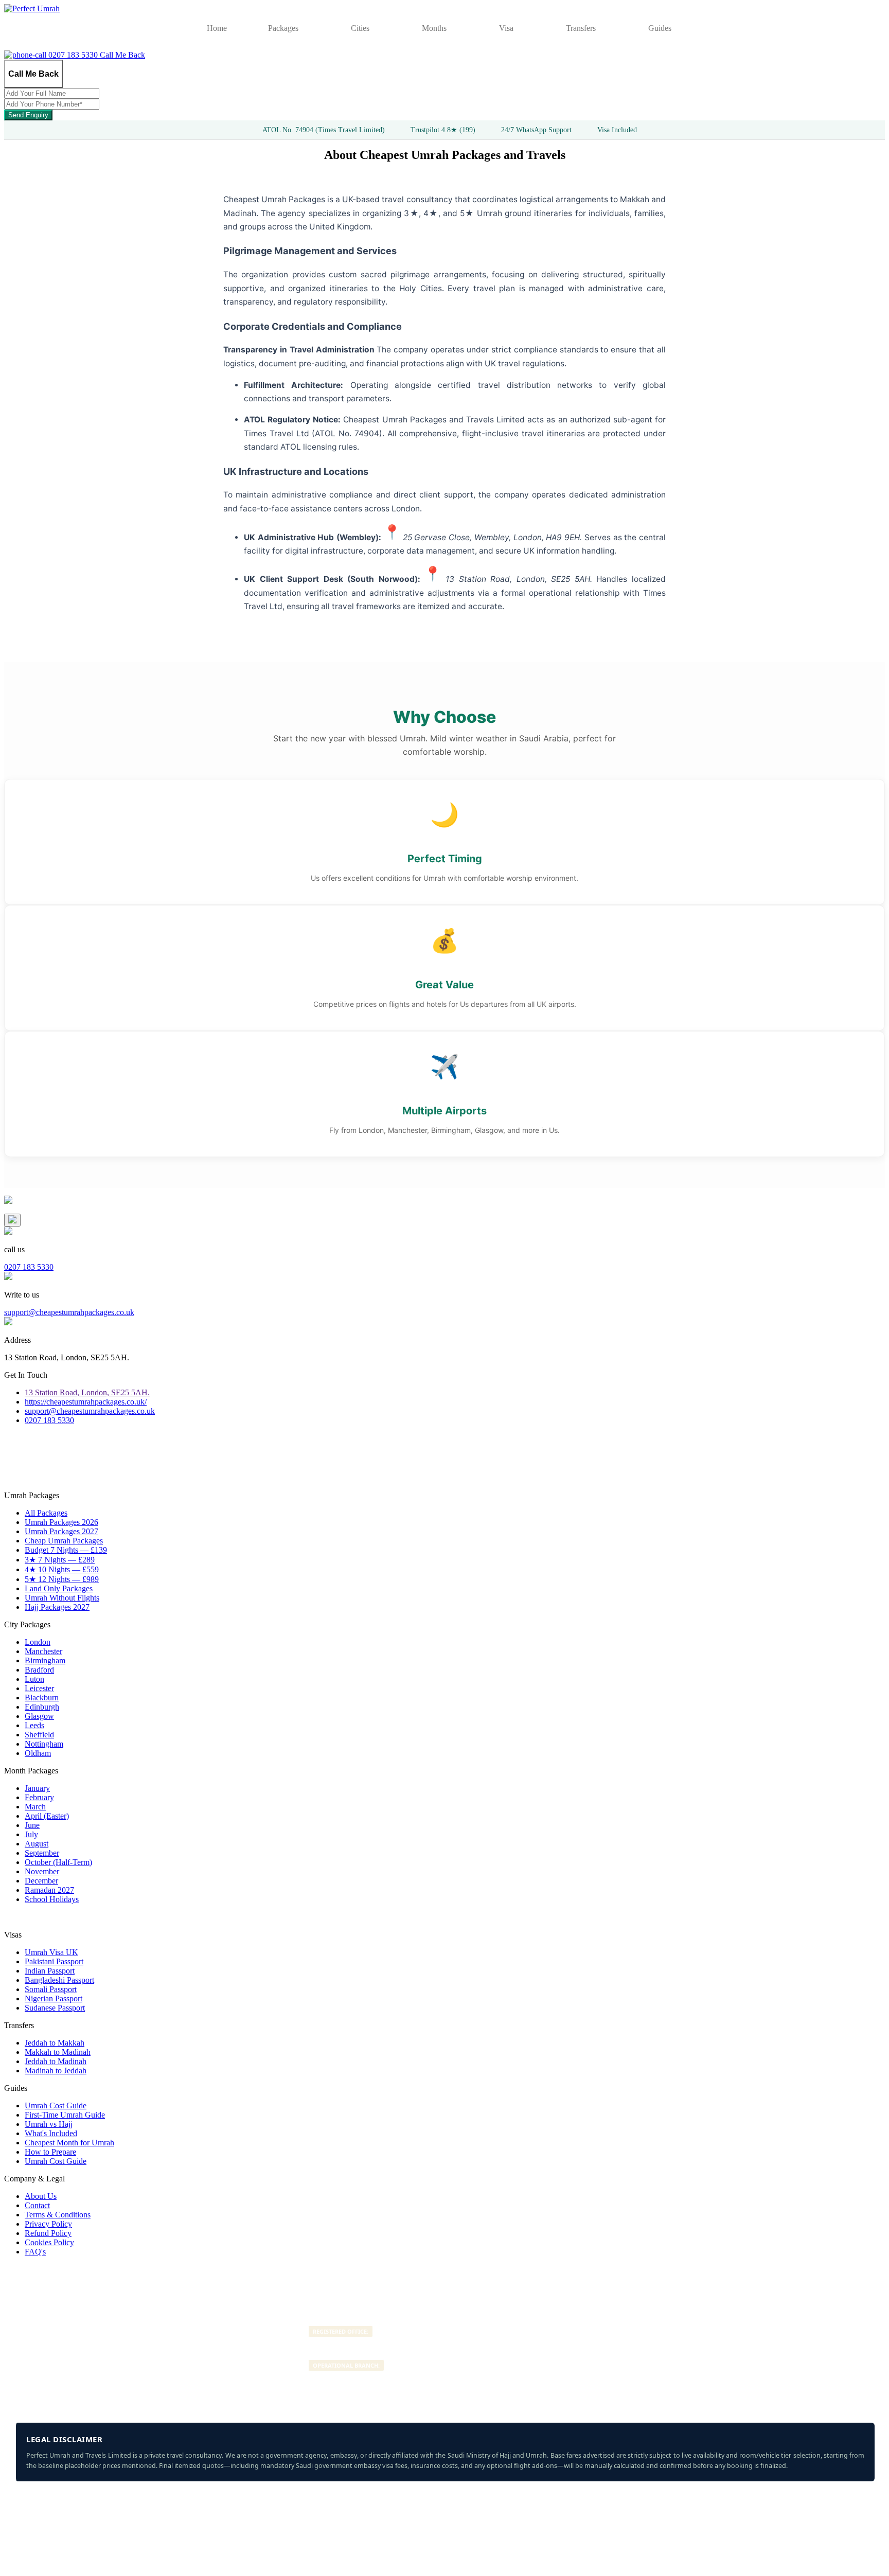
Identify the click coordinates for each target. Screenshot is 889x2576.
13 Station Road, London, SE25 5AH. (87, 1392)
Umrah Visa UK (51, 1952)
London (38, 1642)
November (42, 1871)
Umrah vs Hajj (49, 2124)
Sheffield (39, 1735)
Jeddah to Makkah (55, 2043)
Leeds (34, 1725)
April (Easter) (47, 1816)
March (35, 1807)
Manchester (43, 1651)
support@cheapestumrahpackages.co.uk (69, 1312)
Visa (506, 28)
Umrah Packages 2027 (61, 1531)
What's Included (51, 2133)
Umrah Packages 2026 (61, 1522)
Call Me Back (122, 55)
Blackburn (42, 1698)
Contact (37, 2205)
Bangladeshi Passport (59, 1980)
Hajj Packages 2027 (57, 1607)
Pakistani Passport (54, 1961)
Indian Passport (50, 1971)
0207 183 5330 (73, 55)
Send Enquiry (28, 115)
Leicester (39, 1688)
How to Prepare (50, 2152)
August (37, 1844)
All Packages (46, 1513)
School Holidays (52, 1899)
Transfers (581, 28)
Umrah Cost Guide (56, 2106)
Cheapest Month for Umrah (69, 2143)
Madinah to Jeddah (56, 2071)
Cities (360, 28)
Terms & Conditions (58, 2215)
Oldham (38, 1753)
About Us (41, 2196)
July (31, 1834)
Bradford (39, 1670)
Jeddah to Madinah (56, 2061)
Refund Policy (48, 2233)
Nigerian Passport (54, 1998)
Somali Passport (51, 1989)
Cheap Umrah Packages (64, 1541)
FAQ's (35, 2252)
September (42, 1853)
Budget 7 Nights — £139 (66, 1550)
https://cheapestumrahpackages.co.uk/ (86, 1402)
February (39, 1797)
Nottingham (44, 1744)
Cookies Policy (49, 2242)
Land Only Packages (59, 1588)
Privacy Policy (48, 2224)
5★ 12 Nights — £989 (62, 1579)
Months (434, 28)
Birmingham (45, 1660)
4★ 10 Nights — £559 (62, 1569)
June (32, 1825)
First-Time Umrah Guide (65, 2115)
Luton (34, 1679)
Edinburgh (42, 1707)
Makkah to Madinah (58, 2052)
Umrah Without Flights (62, 1598)
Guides (660, 28)
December (41, 1881)
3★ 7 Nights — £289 (60, 1560)
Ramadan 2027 (49, 1890)
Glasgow (39, 1716)
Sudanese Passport (55, 2008)
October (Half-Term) (58, 1862)
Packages (283, 28)
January (37, 1788)
